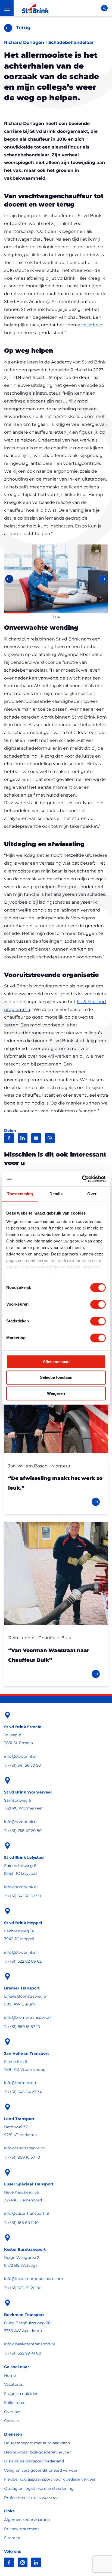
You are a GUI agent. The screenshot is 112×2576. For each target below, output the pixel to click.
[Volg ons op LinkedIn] (36, 2562)
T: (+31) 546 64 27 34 (23, 2092)
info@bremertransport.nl (28, 2017)
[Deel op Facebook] (9, 1138)
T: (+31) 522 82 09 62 (23, 1961)
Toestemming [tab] (20, 1194)
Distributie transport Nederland (34, 2461)
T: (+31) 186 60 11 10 (21, 2223)
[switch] (98, 1304)
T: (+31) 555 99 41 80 (23, 2353)
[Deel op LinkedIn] (23, 1138)
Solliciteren (15, 2403)
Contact (12, 2421)
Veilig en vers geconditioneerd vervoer (41, 2470)
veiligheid (92, 325)
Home (10, 2375)
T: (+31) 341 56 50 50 (22, 1765)
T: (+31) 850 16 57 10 (22, 2027)
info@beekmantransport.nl (29, 2344)
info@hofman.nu (20, 2083)
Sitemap (12, 2538)
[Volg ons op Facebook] (9, 2562)
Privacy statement (22, 2529)
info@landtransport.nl (25, 2148)
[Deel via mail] (36, 1138)
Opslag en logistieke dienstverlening (39, 2488)
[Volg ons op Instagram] (23, 2562)
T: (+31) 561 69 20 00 (23, 2288)
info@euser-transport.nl (27, 2213)
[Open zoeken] (104, 8)
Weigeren (56, 1393)
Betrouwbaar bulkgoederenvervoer (38, 2452)
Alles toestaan (56, 1362)
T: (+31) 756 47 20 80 (23, 1831)
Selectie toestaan (56, 1378)
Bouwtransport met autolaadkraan (37, 2443)
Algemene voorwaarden (27, 2520)
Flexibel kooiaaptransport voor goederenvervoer (50, 2479)
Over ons (13, 2412)
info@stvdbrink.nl (21, 1756)
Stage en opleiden (21, 2394)
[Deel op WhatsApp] (50, 1138)
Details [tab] (56, 1194)
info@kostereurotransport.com (34, 2279)
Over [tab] (92, 1194)
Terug (23, 28)
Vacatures (13, 2384)
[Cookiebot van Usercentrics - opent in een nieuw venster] (82, 1179)
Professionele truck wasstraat (32, 2498)
